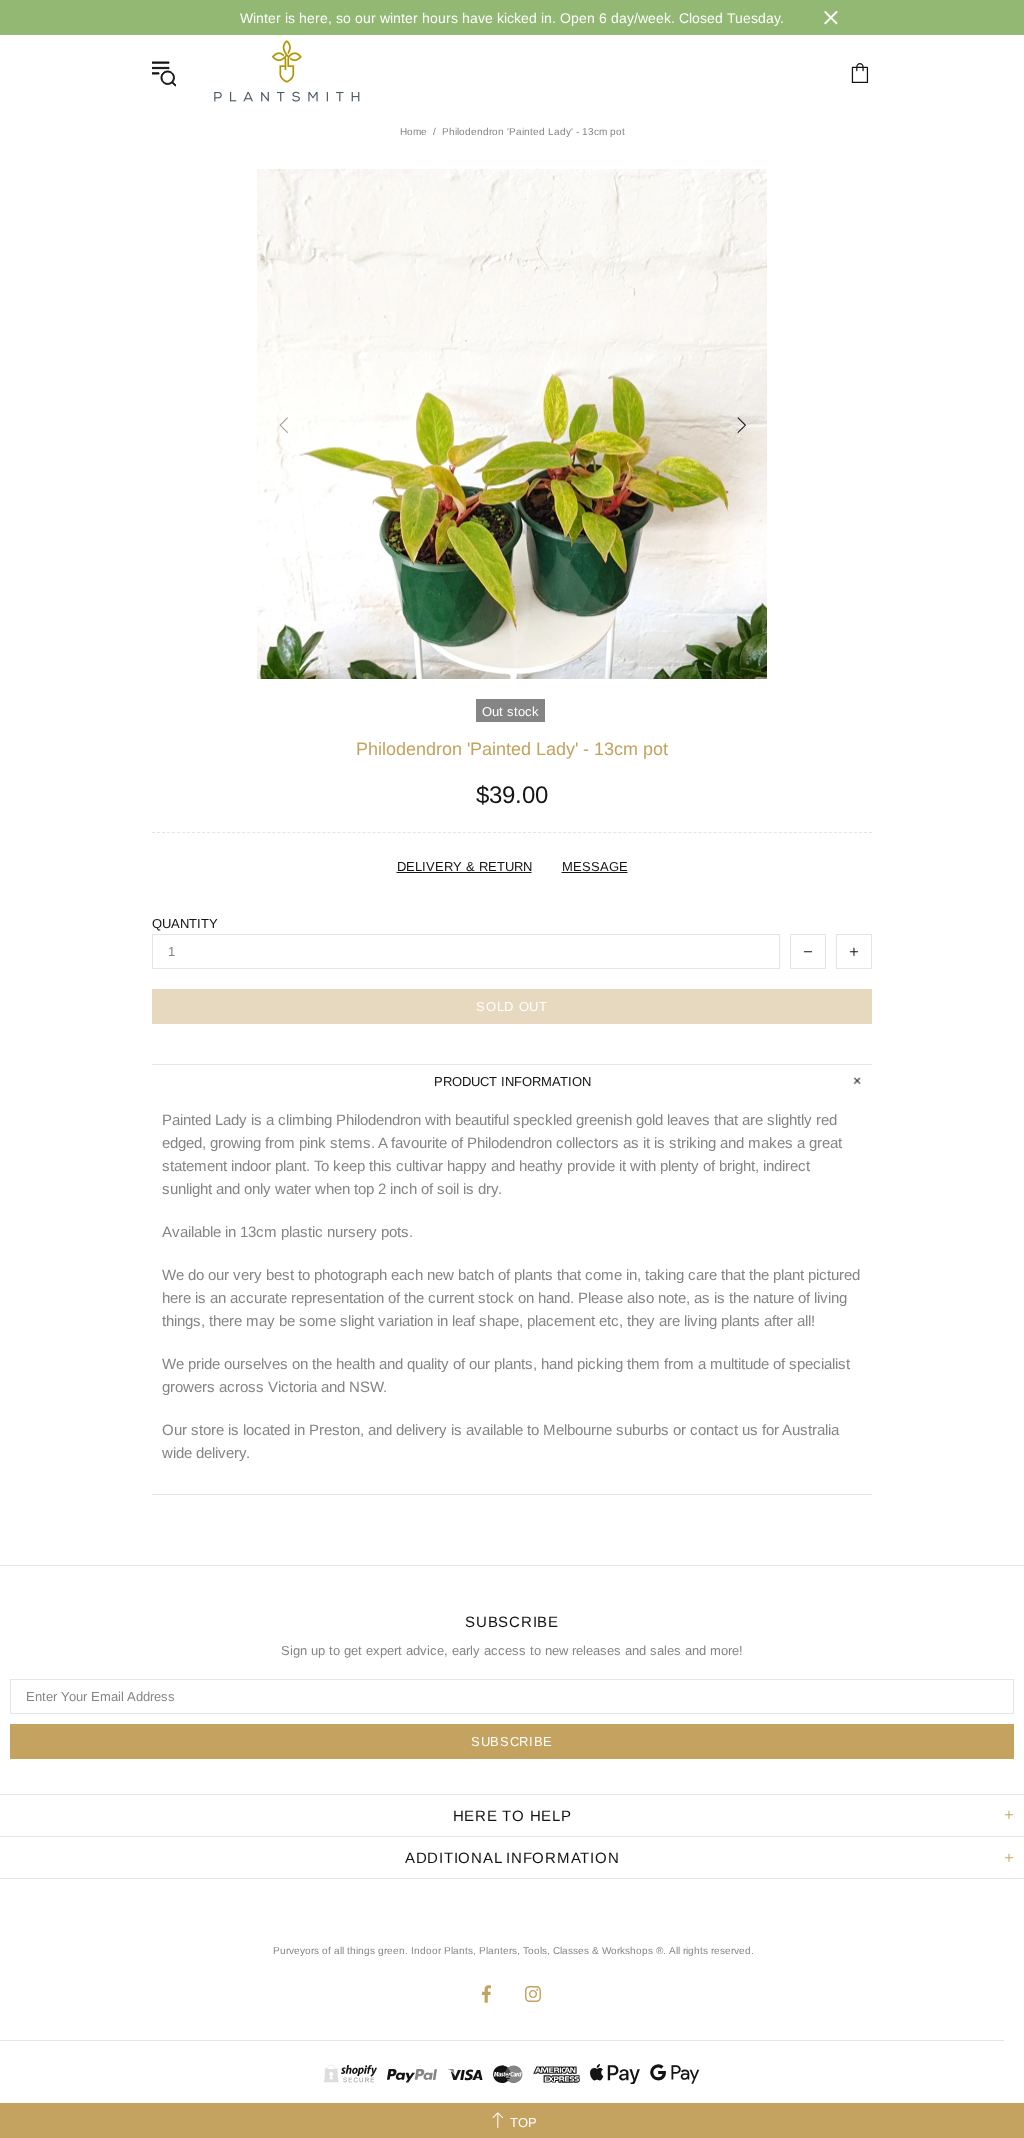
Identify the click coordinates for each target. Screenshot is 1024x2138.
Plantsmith (286, 72)
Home (413, 131)
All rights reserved (710, 1950)
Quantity (185, 923)
